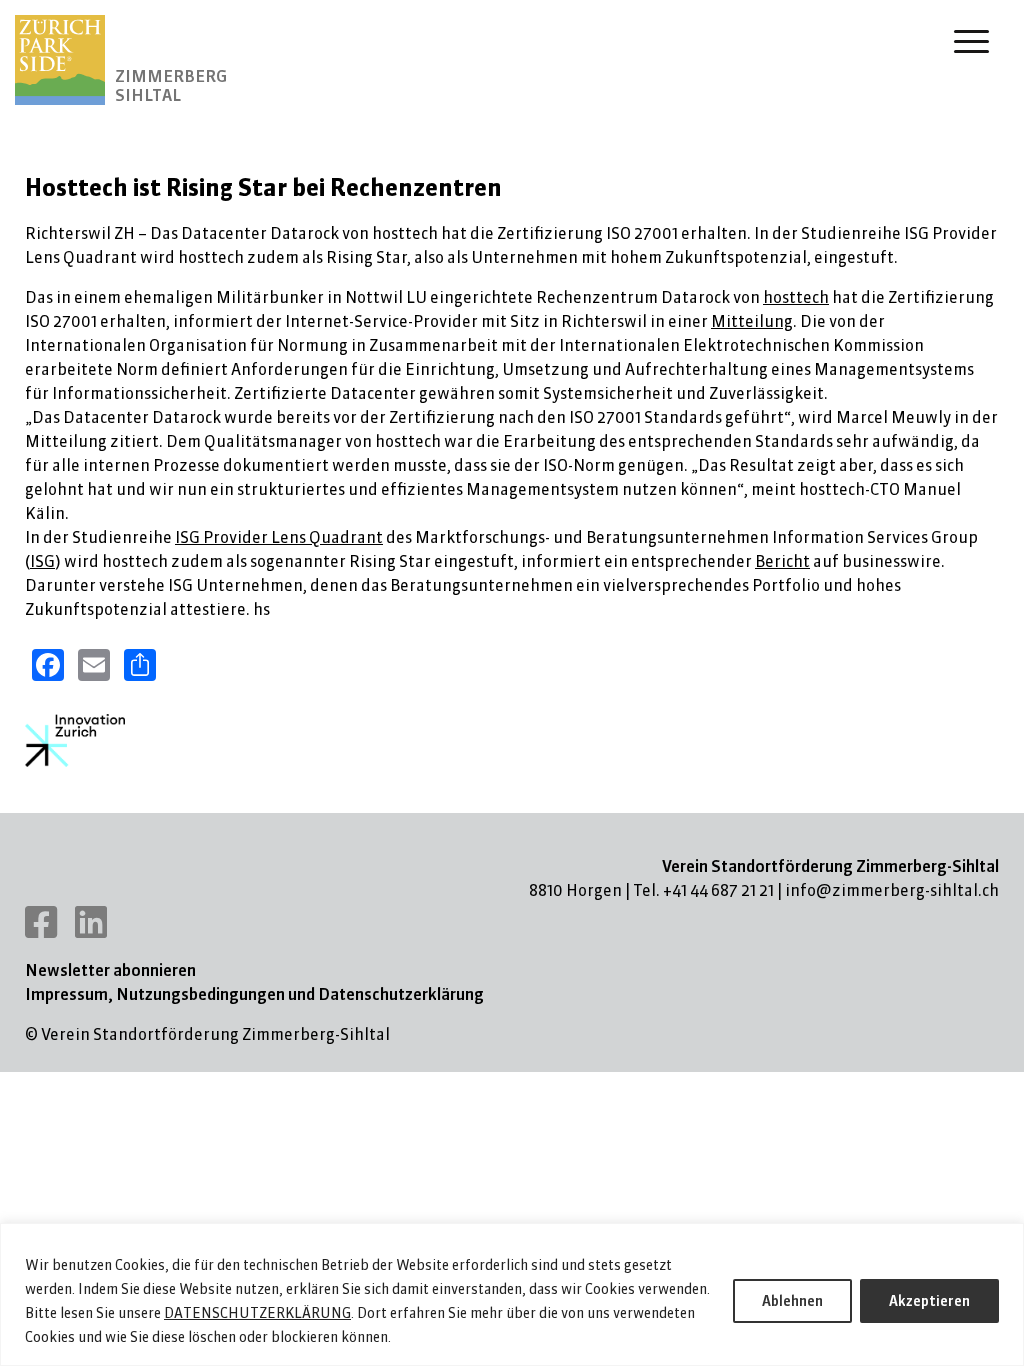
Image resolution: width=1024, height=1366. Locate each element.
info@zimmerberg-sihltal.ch (892, 890)
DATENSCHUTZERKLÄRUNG (257, 1313)
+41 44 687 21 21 (718, 890)
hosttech (796, 297)
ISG (42, 561)
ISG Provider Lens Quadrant (279, 537)
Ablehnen (792, 1301)
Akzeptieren (929, 1301)
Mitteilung (752, 321)
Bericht (782, 561)
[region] (512, 1294)
